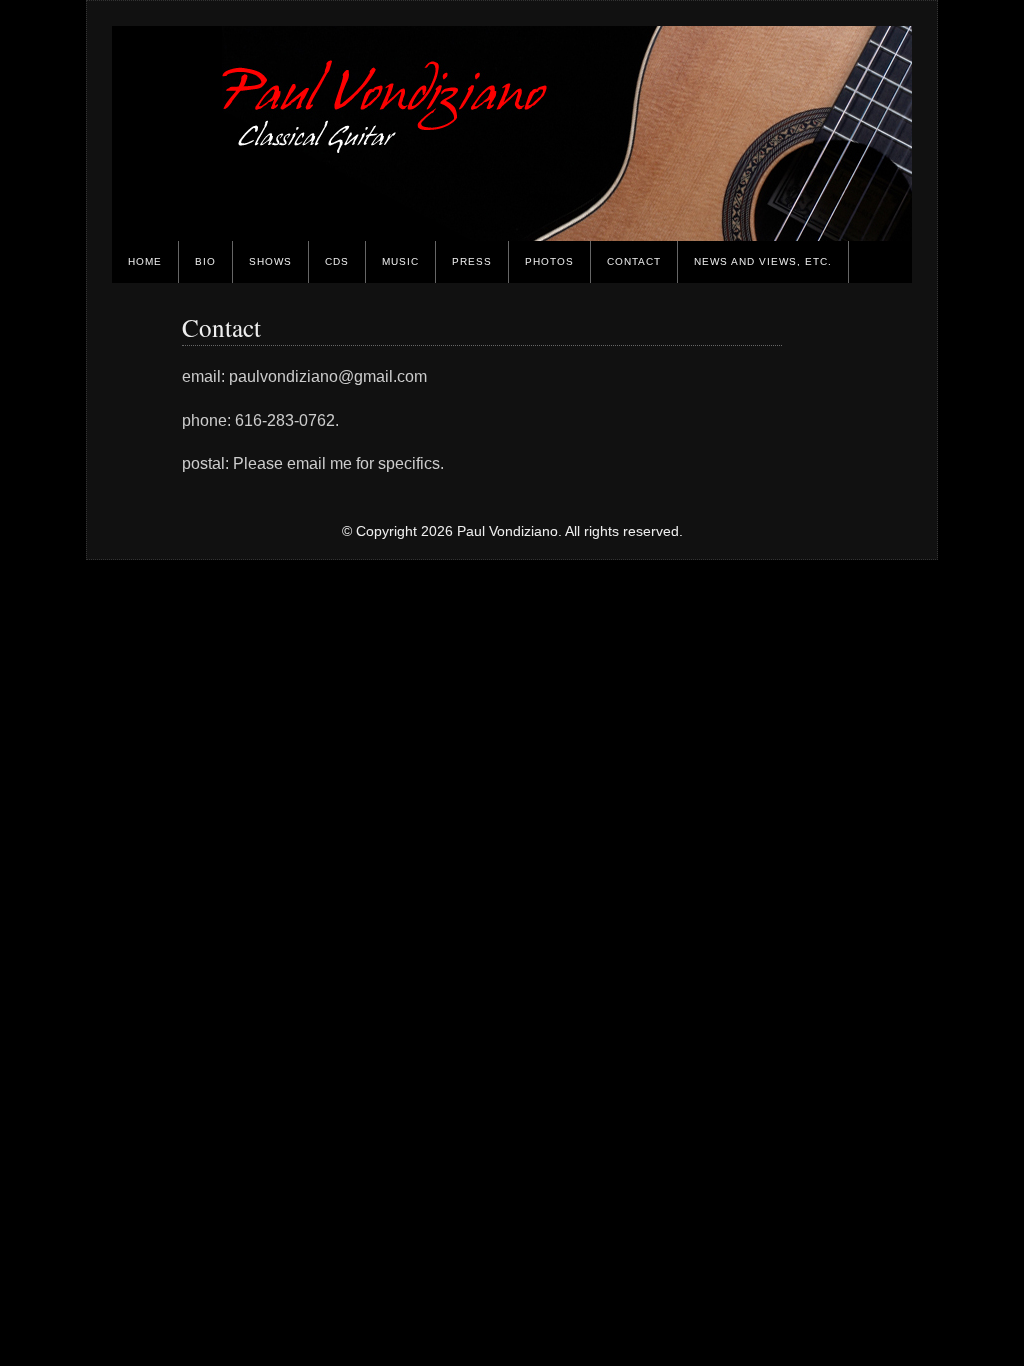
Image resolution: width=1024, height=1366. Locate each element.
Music (400, 261)
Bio (205, 261)
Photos (549, 261)
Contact (634, 261)
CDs (337, 261)
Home (145, 261)
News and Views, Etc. (763, 261)
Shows (270, 261)
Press (472, 261)
